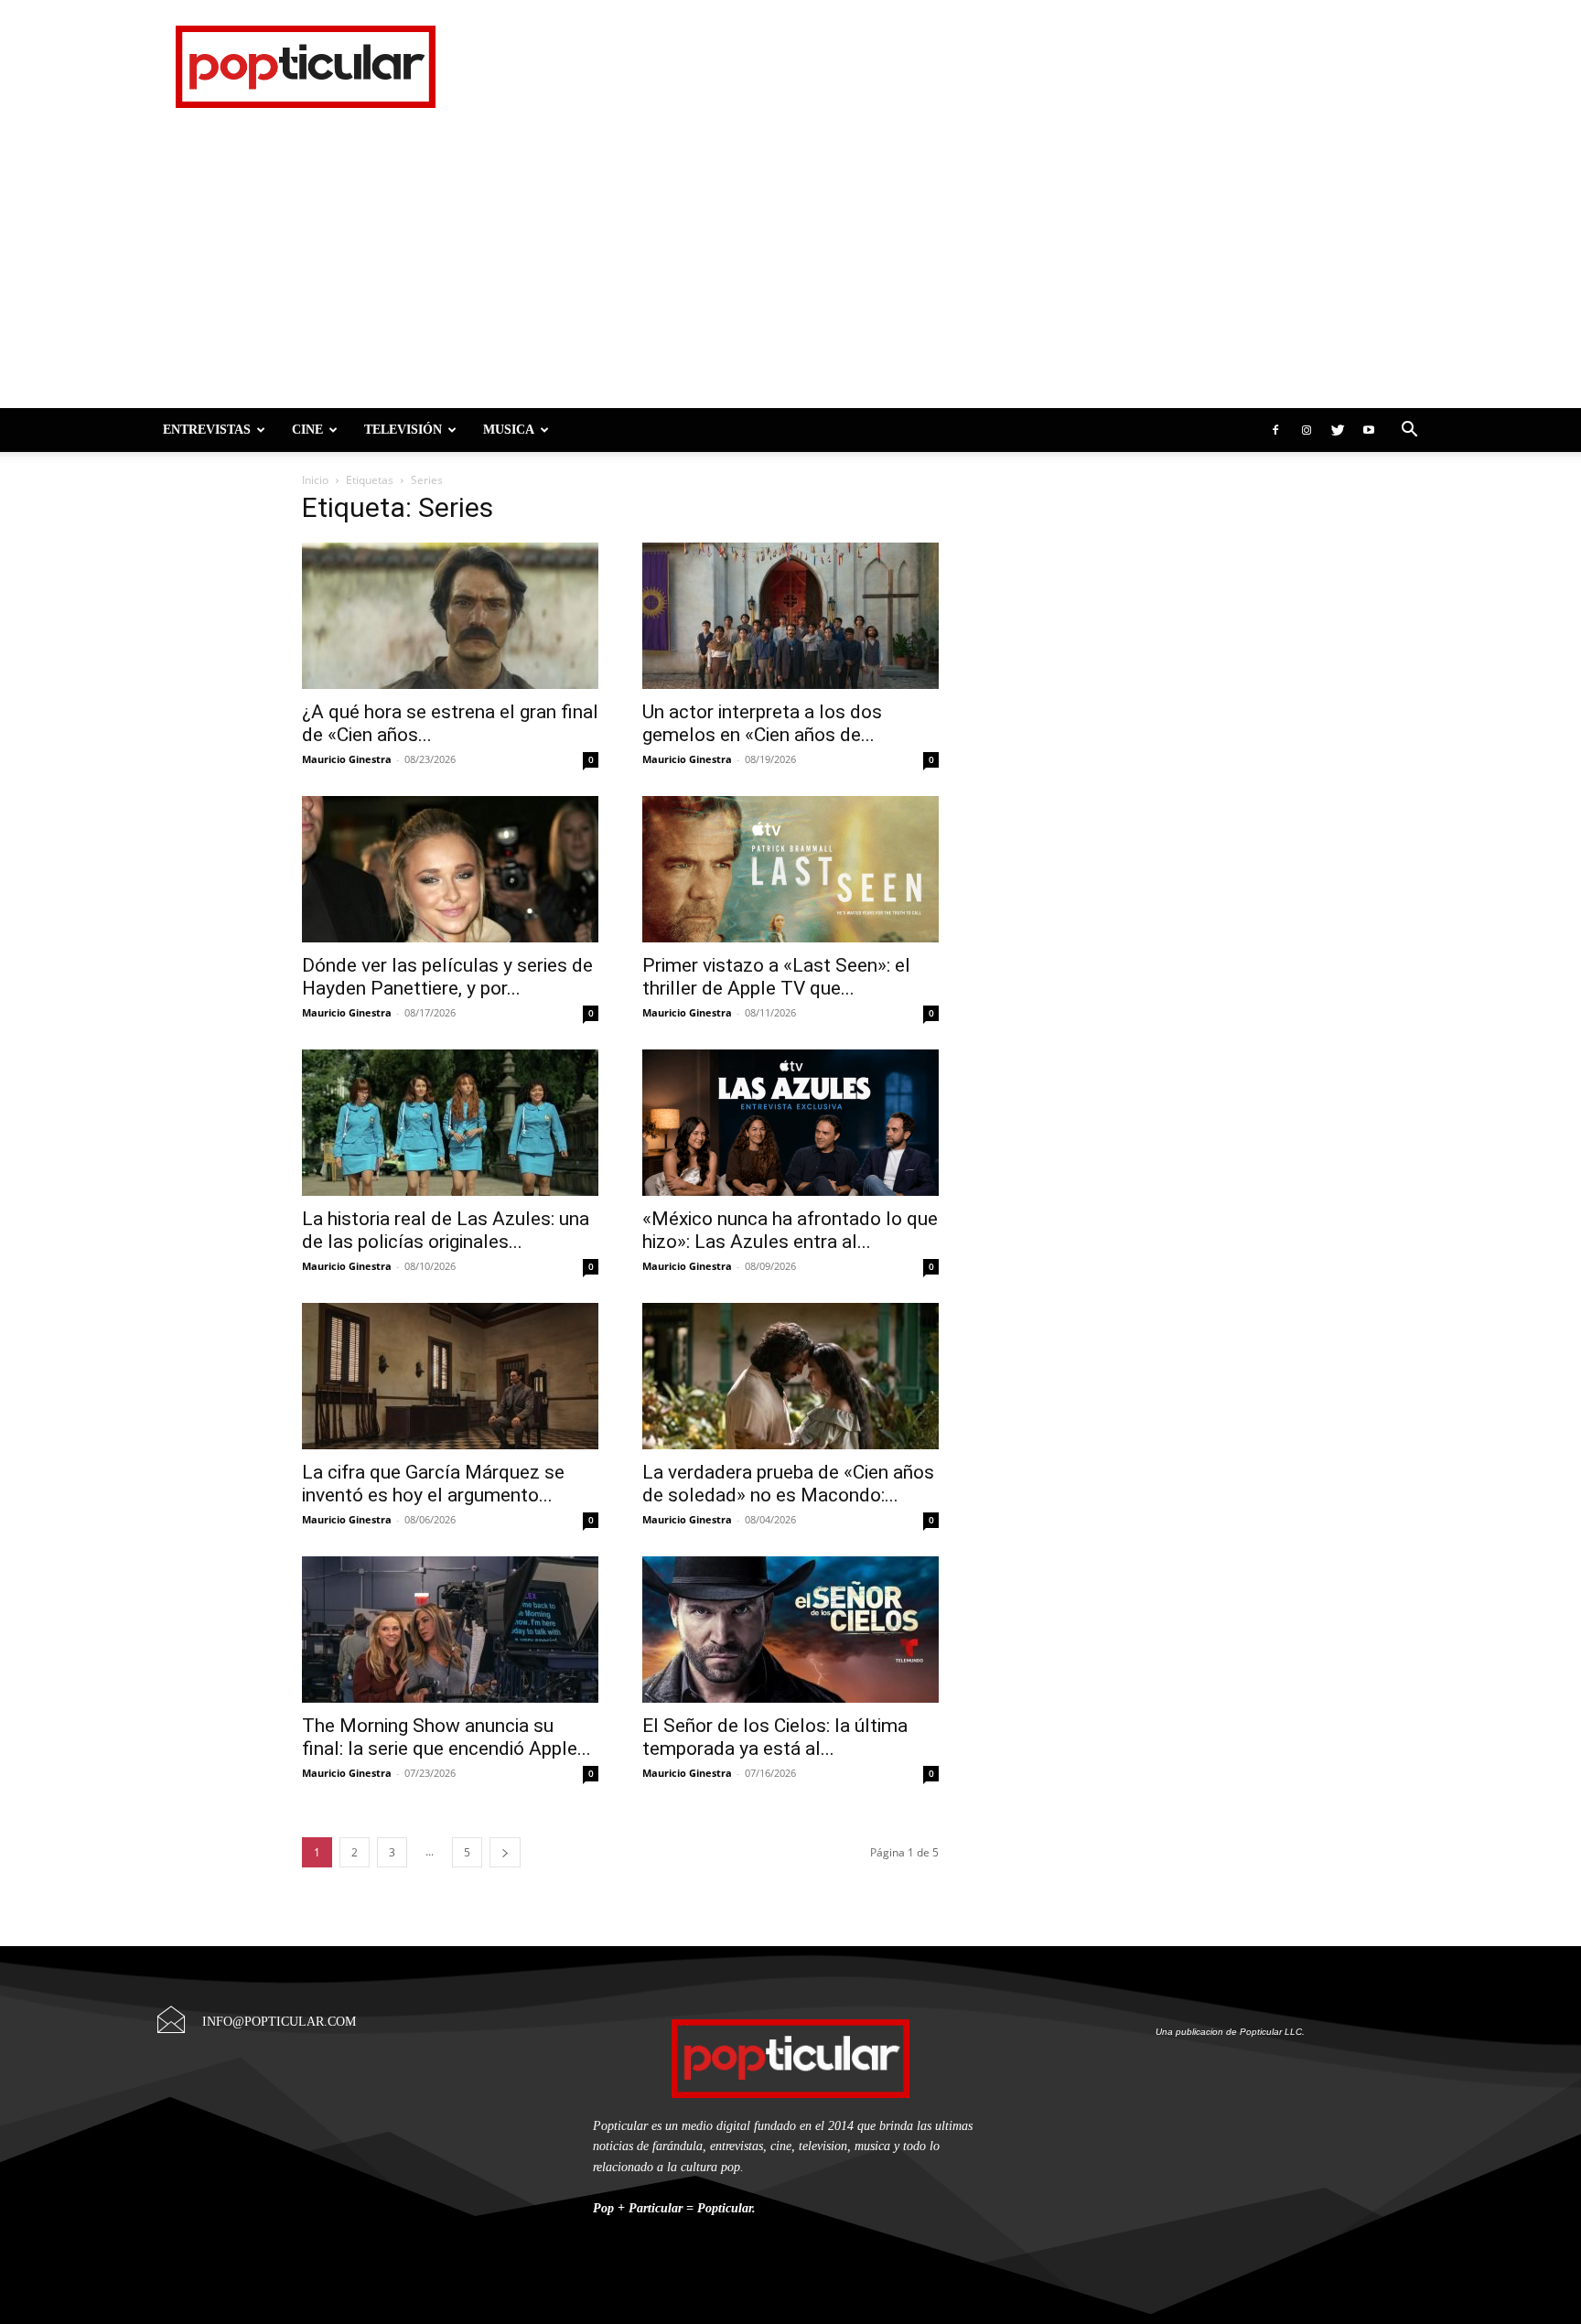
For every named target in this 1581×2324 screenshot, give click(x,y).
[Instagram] (1307, 430)
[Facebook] (1275, 430)
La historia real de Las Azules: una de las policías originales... (446, 1230)
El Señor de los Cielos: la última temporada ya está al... (775, 1737)
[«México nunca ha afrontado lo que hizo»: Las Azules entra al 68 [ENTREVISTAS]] (790, 1123)
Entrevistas (207, 430)
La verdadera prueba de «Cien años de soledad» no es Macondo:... (788, 1484)
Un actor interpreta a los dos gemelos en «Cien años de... (762, 723)
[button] (1409, 430)
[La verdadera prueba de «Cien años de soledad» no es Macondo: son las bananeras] (790, 1376)
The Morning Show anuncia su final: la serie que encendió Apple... (446, 1737)
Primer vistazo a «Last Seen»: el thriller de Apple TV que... (776, 977)
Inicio (315, 480)
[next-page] (505, 1852)
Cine (307, 430)
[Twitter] (1338, 430)
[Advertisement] (790, 271)
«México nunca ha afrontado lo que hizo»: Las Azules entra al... (790, 1230)
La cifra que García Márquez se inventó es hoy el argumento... (433, 1484)
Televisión (403, 430)
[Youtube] (1369, 430)
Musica (509, 430)
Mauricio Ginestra (347, 759)
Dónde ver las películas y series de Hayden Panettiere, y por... (447, 977)
